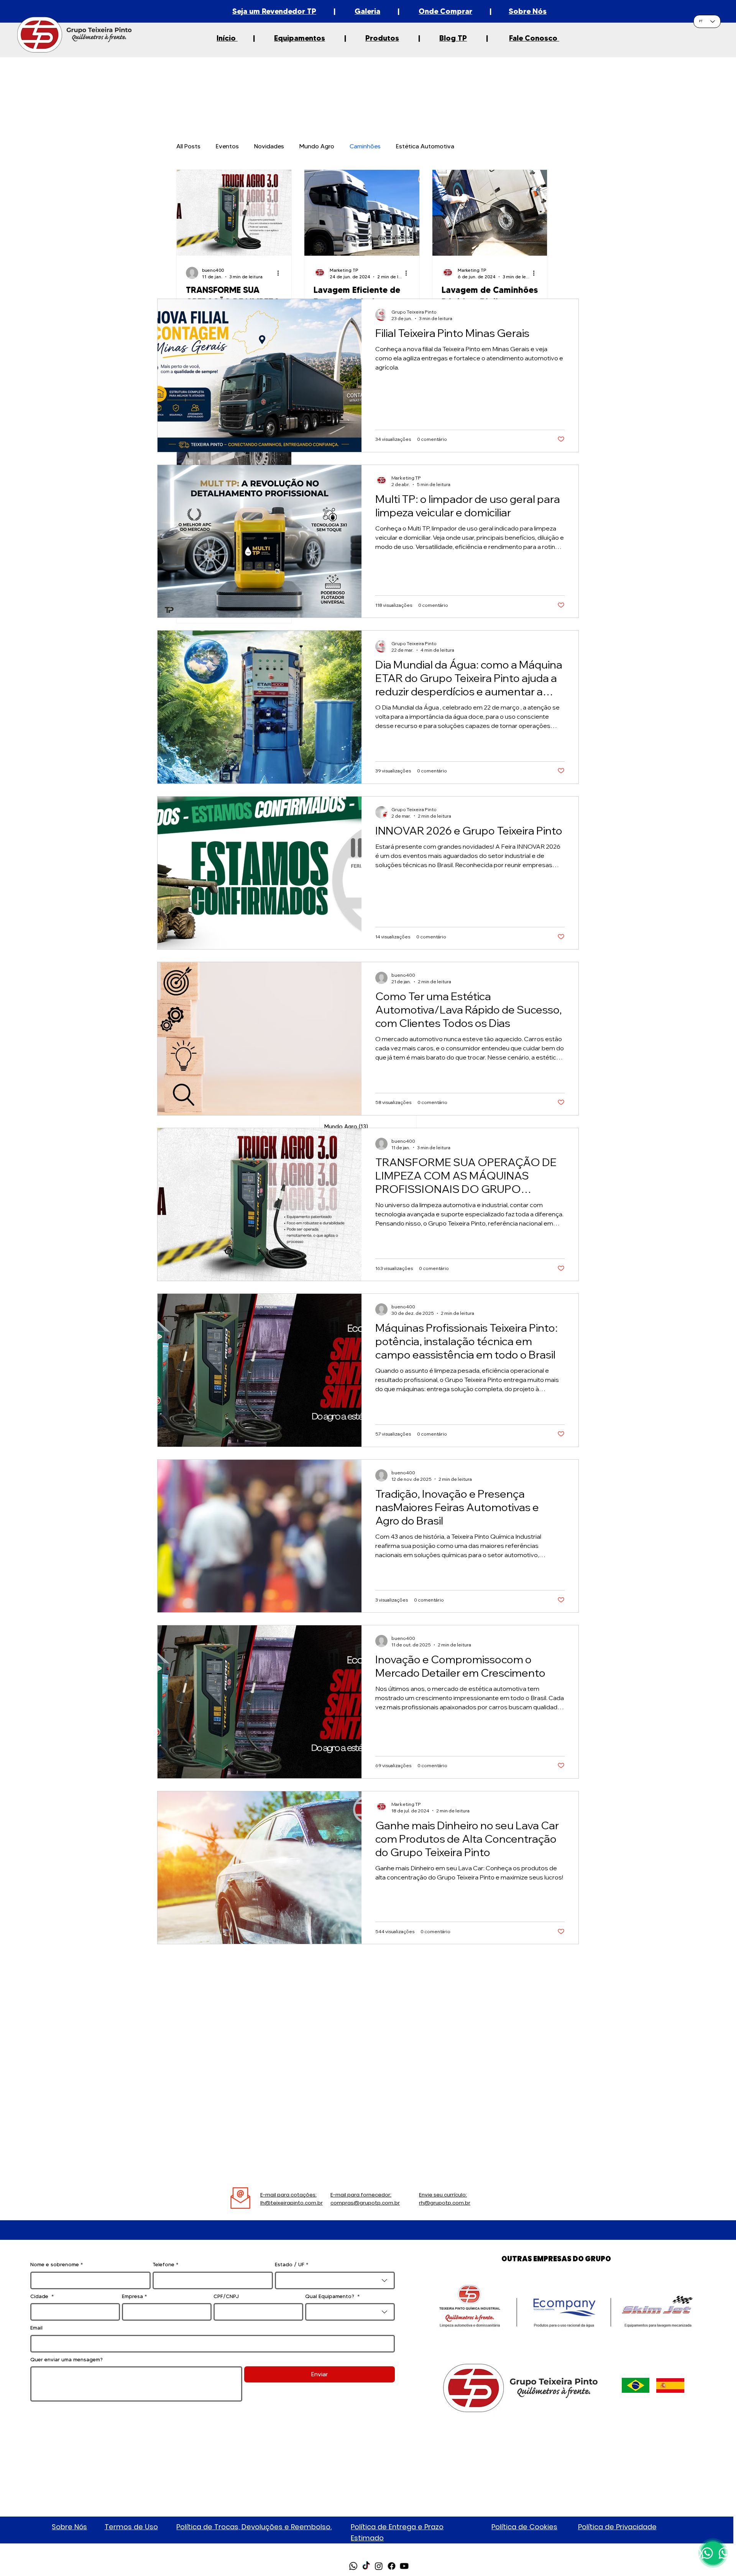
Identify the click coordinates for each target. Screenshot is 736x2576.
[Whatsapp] (353, 2566)
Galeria (367, 11)
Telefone (165, 2264)
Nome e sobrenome (57, 2264)
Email (36, 2328)
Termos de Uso (131, 2527)
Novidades (269, 146)
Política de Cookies (524, 2527)
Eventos (227, 146)
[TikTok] (366, 2566)
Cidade (42, 2296)
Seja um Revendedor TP (274, 11)
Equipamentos (300, 38)
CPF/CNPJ (226, 2296)
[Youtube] (404, 2566)
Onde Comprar (445, 11)
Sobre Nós (528, 11)
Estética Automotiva (425, 146)
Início (227, 38)
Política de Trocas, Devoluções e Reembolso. (254, 2527)
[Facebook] (391, 2566)
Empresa (134, 2296)
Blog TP (453, 38)
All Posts (188, 146)
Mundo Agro (317, 146)
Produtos (382, 38)
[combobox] (335, 2280)
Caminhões (365, 146)
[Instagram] (379, 2566)
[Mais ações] (281, 273)
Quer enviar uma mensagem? (67, 2359)
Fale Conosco (534, 38)
